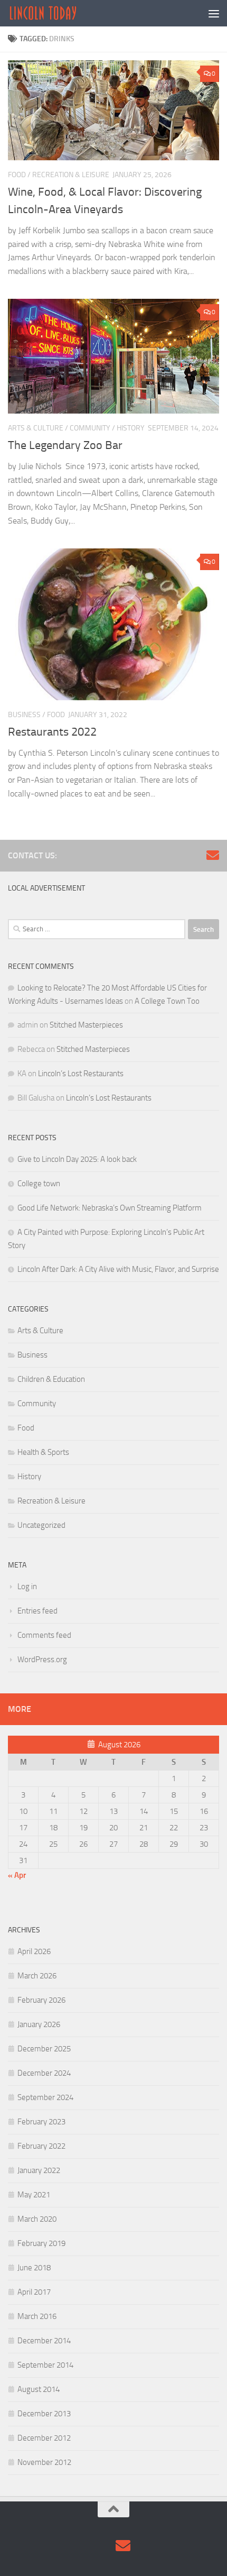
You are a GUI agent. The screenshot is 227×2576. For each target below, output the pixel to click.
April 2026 (34, 1951)
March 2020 (37, 2219)
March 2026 (37, 1976)
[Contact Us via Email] (213, 855)
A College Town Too (167, 1001)
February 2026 (41, 2000)
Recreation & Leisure (71, 175)
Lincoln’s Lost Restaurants (81, 1074)
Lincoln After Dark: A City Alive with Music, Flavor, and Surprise (118, 1269)
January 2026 (39, 2024)
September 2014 (45, 2365)
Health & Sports (43, 1452)
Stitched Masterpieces (86, 1025)
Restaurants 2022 (52, 732)
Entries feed (37, 1611)
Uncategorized (41, 1525)
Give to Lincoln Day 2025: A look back (77, 1159)
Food (17, 175)
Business (24, 715)
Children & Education (51, 1379)
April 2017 (34, 2292)
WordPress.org (42, 1660)
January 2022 (39, 2170)
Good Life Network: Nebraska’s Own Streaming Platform (110, 1208)
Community (90, 428)
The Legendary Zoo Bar (65, 445)
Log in (27, 1587)
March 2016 (37, 2316)
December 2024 (44, 2073)
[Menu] (214, 13)
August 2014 (39, 2389)
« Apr (17, 1875)
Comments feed (44, 1635)
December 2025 (44, 2049)
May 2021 (34, 2195)
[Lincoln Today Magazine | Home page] (55, 13)
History (131, 428)
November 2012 (44, 2462)
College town (39, 1184)
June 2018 (34, 2268)
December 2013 (44, 2414)
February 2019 (41, 2243)
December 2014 (44, 2341)
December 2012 (44, 2438)
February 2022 (41, 2146)
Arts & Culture (36, 428)
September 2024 (45, 2097)
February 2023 (41, 2122)
